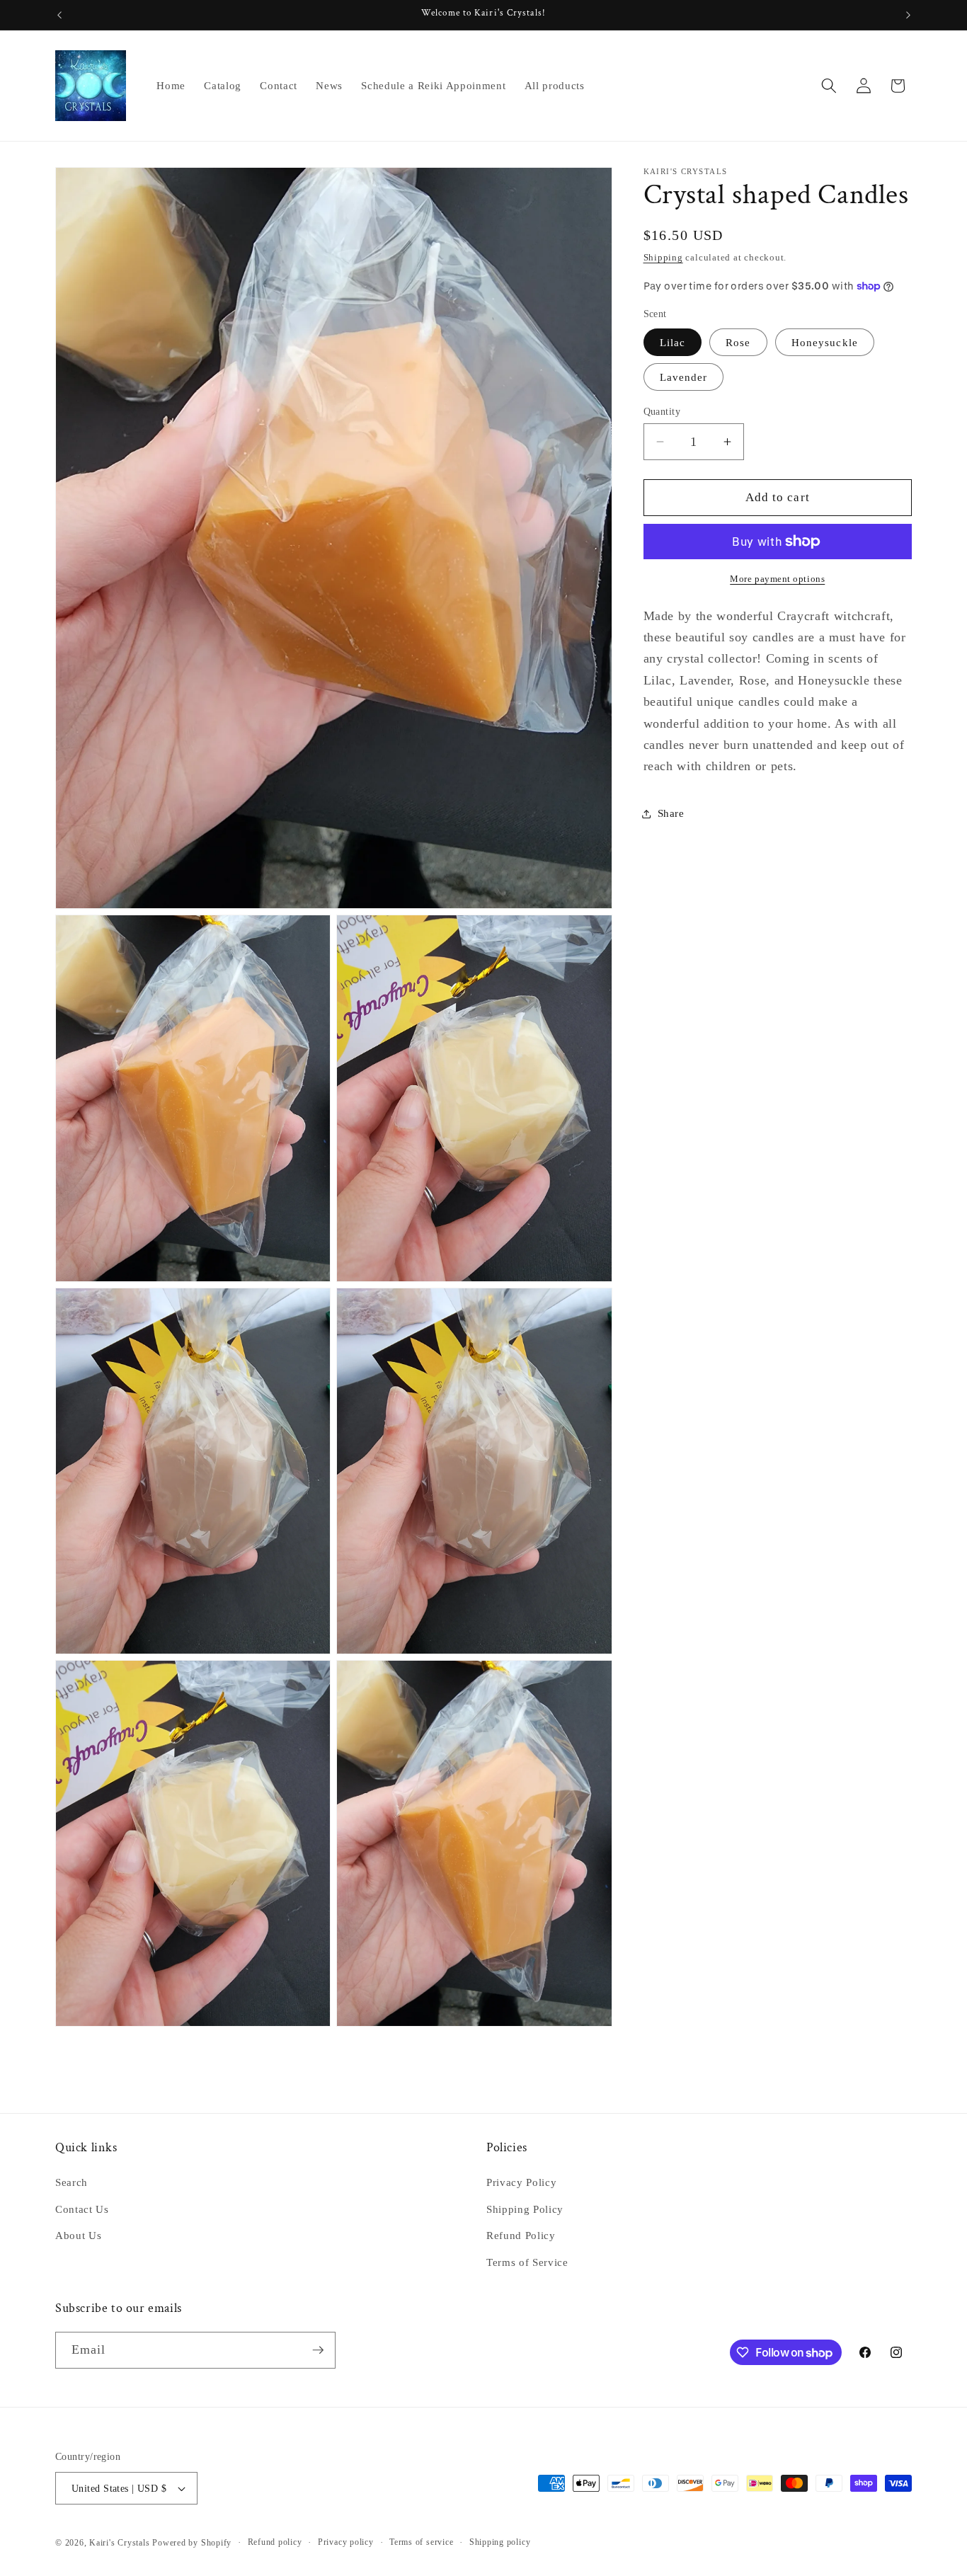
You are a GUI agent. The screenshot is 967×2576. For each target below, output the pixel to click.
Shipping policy (500, 2542)
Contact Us (82, 2209)
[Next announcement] (908, 15)
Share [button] (671, 813)
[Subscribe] (318, 2350)
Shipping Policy (525, 2209)
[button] (829, 86)
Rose (738, 342)
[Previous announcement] (59, 15)
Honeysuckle (825, 342)
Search (71, 2183)
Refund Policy (521, 2236)
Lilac (673, 342)
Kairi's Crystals (119, 2543)
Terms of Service (527, 2262)
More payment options (777, 579)
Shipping (663, 257)
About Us (78, 2236)
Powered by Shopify (192, 2543)
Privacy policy (346, 2542)
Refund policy (275, 2542)
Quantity (662, 411)
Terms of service (421, 2542)
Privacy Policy (521, 2183)
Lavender (684, 377)
